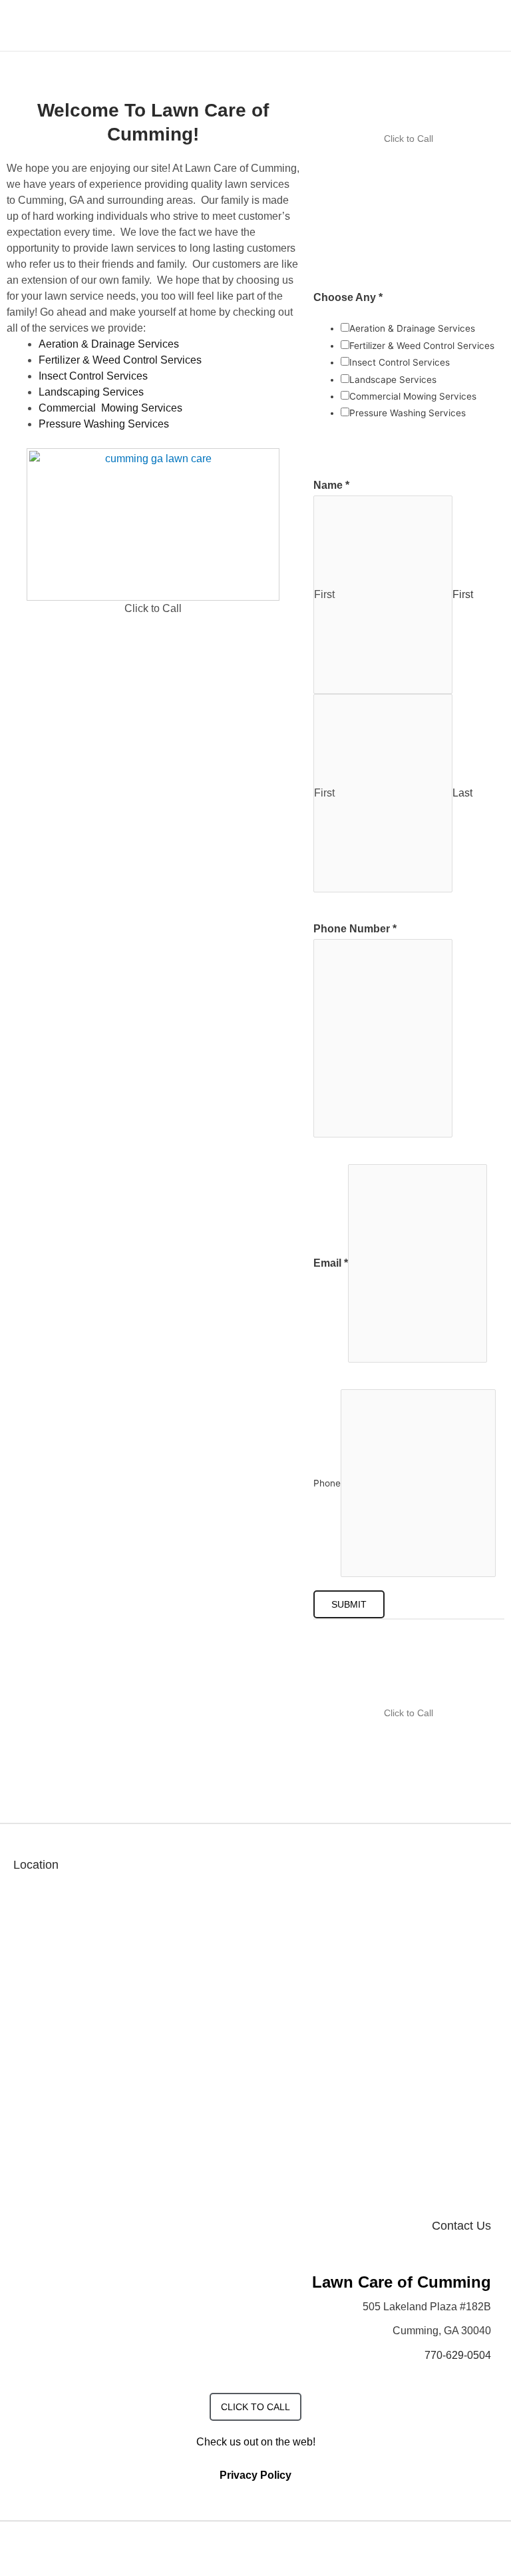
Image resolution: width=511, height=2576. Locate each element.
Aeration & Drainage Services (109, 344)
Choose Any (348, 297)
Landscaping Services (91, 392)
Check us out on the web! (256, 2442)
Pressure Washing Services (104, 424)
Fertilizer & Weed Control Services (120, 360)
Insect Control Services (93, 376)
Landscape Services (393, 380)
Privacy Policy (255, 2475)
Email (331, 1263)
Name (331, 485)
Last (462, 793)
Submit (349, 1604)
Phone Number (355, 929)
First (463, 594)
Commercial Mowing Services (110, 408)
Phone (327, 1483)
